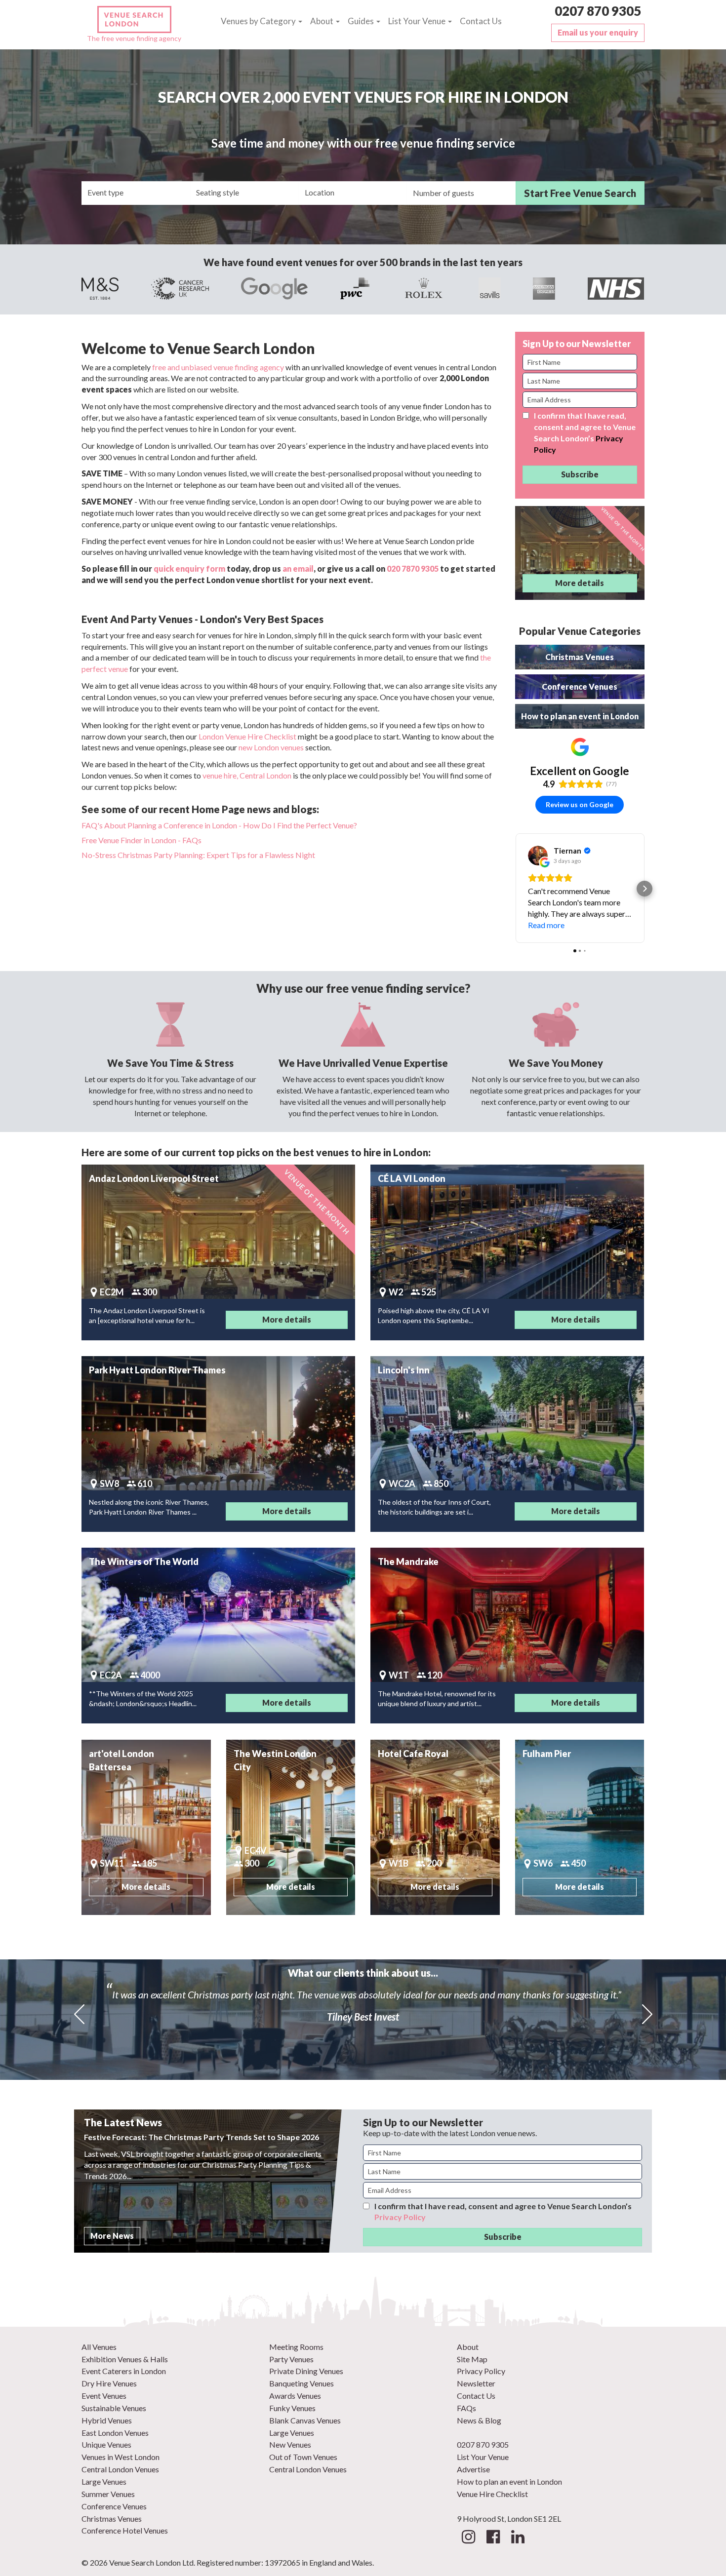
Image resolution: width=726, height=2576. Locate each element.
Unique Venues (106, 2444)
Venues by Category (259, 21)
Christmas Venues (112, 2518)
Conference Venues (114, 2506)
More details (580, 583)
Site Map (472, 2359)
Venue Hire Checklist (492, 2494)
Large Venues (104, 2481)
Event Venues (104, 2396)
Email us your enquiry (598, 32)
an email (298, 568)
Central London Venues (120, 2469)
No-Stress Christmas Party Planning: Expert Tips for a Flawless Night (198, 855)
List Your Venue (418, 21)
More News (112, 2236)
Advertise (473, 2469)
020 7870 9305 (413, 568)
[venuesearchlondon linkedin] (518, 2539)
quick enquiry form (189, 568)
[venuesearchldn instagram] (468, 2539)
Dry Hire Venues (109, 2383)
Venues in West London (121, 2457)
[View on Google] (538, 856)
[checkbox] (526, 415)
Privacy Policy (400, 2217)
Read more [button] (546, 925)
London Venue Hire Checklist (247, 736)
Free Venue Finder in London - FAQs (141, 840)
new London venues (271, 747)
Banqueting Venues (302, 2383)
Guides (362, 21)
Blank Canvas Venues (305, 2420)
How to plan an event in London (509, 2481)
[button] (515, 889)
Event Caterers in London (124, 2371)
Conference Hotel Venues (125, 2530)
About (323, 21)
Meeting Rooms (296, 2347)
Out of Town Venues (303, 2457)
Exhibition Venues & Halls (125, 2359)
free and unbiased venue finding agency (218, 367)
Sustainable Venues (114, 2408)
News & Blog (479, 2420)
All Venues (99, 2347)
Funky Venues (292, 2408)
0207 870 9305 (598, 11)
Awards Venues (295, 2396)
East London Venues (115, 2433)
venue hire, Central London (247, 775)
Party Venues (291, 2359)
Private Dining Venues (306, 2371)
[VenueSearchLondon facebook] (493, 2539)
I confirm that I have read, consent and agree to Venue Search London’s (585, 432)
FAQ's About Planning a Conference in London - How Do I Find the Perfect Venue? (219, 825)
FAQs (466, 2408)
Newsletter (476, 2383)
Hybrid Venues (107, 2420)
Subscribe (580, 474)
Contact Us (481, 21)
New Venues (290, 2444)
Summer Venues (108, 2494)
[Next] (647, 2030)
